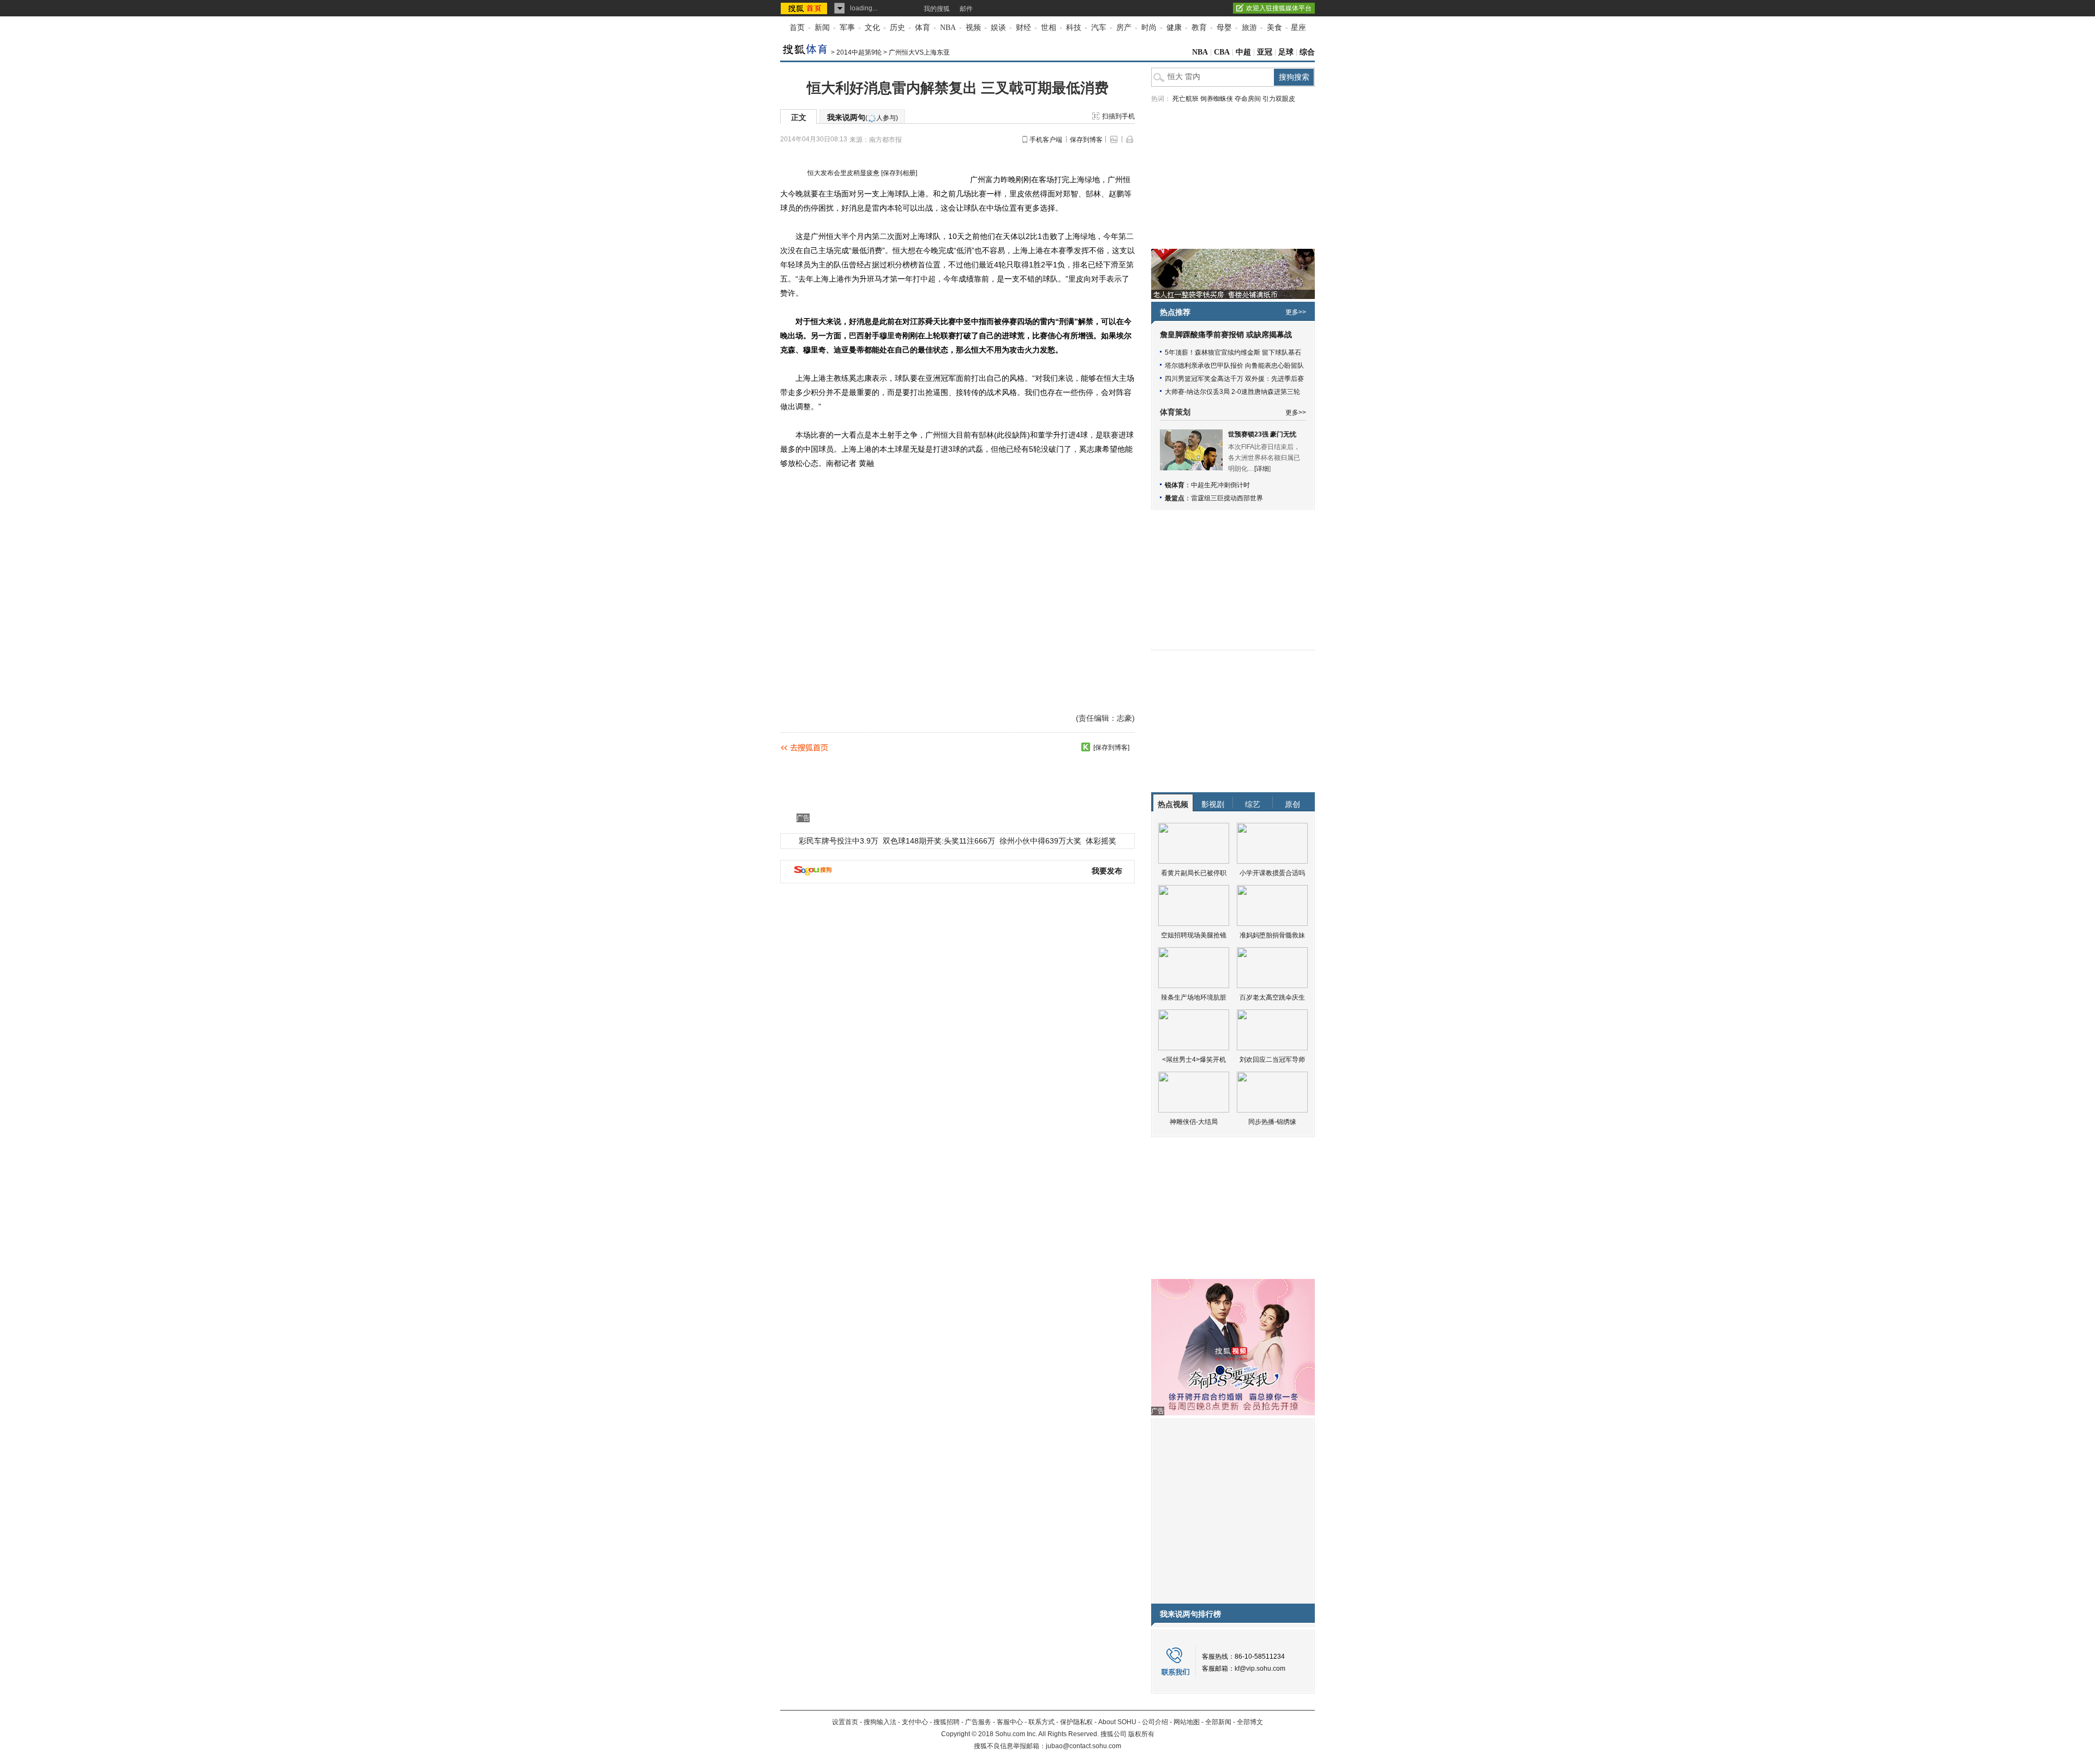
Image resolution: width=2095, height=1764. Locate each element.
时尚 (1149, 28)
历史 (897, 28)
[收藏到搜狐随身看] (1086, 747)
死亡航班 (1186, 99)
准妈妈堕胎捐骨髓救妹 (1272, 935)
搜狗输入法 (880, 1722)
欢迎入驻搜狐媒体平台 (1279, 8)
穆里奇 (891, 336)
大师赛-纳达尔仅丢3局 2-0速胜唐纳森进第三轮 (1232, 392)
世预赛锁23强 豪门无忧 (1262, 434)
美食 (1274, 28)
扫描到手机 (1118, 116)
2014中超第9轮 (859, 52)
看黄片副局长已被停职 (1194, 873)
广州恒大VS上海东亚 (919, 52)
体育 (923, 28)
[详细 (1262, 469)
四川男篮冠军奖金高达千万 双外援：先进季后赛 (1234, 379)
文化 (872, 28)
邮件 (966, 9)
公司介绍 (1155, 1722)
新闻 (822, 28)
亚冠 (1265, 52)
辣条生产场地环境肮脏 (1194, 997)
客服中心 (1010, 1722)
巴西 (857, 336)
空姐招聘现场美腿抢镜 (1194, 935)
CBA (1222, 52)
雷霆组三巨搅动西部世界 (1227, 498)
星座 (1298, 28)
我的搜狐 (937, 9)
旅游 (1249, 28)
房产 (1124, 28)
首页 (797, 28)
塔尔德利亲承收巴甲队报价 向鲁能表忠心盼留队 (1234, 366)
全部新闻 (1218, 1722)
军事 (847, 28)
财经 (1023, 28)
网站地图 (1187, 1722)
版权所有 (1141, 1734)
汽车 (1099, 28)
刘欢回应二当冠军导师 (1272, 1060)
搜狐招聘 (947, 1722)
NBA (948, 28)
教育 (1199, 28)
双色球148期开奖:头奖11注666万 (939, 841)
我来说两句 (863, 117)
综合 (1307, 52)
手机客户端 (1046, 140)
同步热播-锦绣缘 (1272, 1122)
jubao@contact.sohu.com (1084, 1746)
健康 (1174, 28)
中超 (1243, 52)
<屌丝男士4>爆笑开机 (1194, 1060)
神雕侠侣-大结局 (1194, 1122)
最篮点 (1175, 498)
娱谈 (998, 28)
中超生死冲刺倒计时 (1220, 485)
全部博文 (1250, 1722)
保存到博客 (1086, 140)
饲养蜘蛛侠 (1217, 99)
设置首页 (845, 1722)
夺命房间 (1248, 99)
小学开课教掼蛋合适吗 (1272, 873)
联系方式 (1041, 1722)
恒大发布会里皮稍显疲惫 (843, 173)
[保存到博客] (1111, 748)
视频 (973, 28)
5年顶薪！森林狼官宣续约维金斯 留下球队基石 (1233, 352)
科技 (1074, 28)
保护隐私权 (1076, 1722)
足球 (1286, 52)
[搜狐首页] (805, 8)
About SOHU (1117, 1722)
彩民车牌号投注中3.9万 (839, 841)
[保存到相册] (899, 173)
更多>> (1296, 312)
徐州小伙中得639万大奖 (1040, 841)
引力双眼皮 (1279, 99)
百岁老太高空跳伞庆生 (1272, 997)
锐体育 (1175, 485)
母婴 (1224, 28)
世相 (1049, 28)
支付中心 (915, 1722)
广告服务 (978, 1722)
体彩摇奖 (1101, 841)
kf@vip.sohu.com (1260, 1669)
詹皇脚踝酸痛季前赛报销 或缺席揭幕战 (1226, 335)
